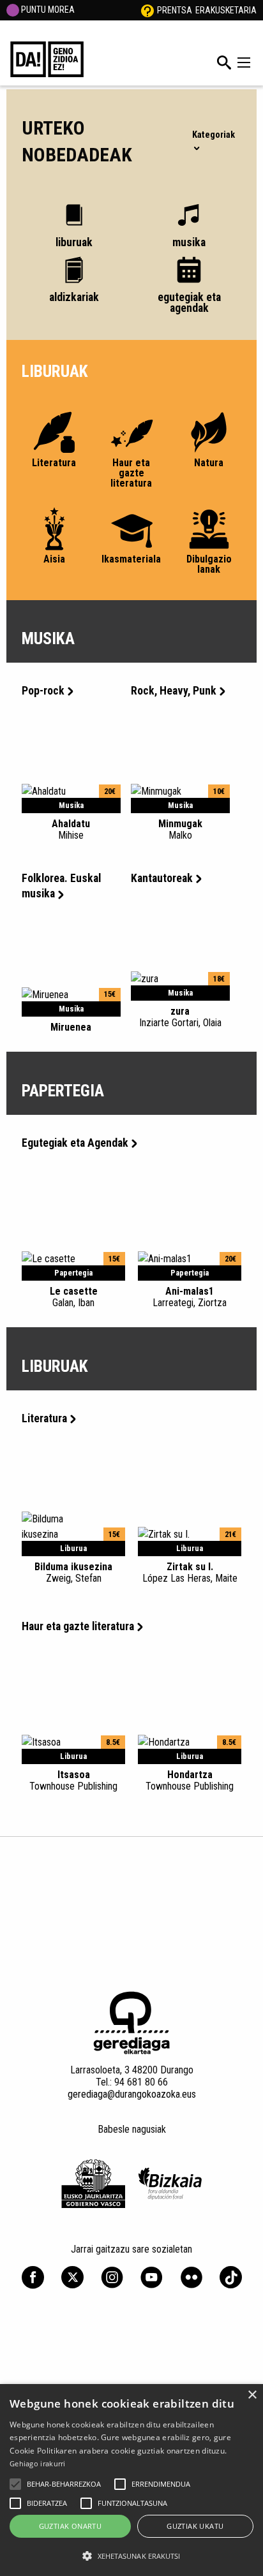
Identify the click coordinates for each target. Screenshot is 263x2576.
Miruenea (71, 1027)
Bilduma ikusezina (73, 1572)
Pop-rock (43, 691)
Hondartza (190, 1780)
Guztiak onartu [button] (71, 2526)
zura (180, 1017)
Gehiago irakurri (38, 2463)
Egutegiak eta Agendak (75, 1143)
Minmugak (180, 829)
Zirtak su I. (190, 1572)
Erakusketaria (226, 10)
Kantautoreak (162, 878)
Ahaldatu (71, 829)
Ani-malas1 (190, 1297)
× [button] (252, 2395)
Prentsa (175, 10)
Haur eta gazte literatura (78, 1626)
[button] (15, 2484)
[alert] (131, 2480)
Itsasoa (73, 1780)
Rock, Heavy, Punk (174, 691)
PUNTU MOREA (47, 10)
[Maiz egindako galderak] (147, 10)
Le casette (74, 1297)
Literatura (44, 1418)
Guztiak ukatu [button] (195, 2526)
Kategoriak (214, 135)
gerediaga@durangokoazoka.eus (132, 2094)
